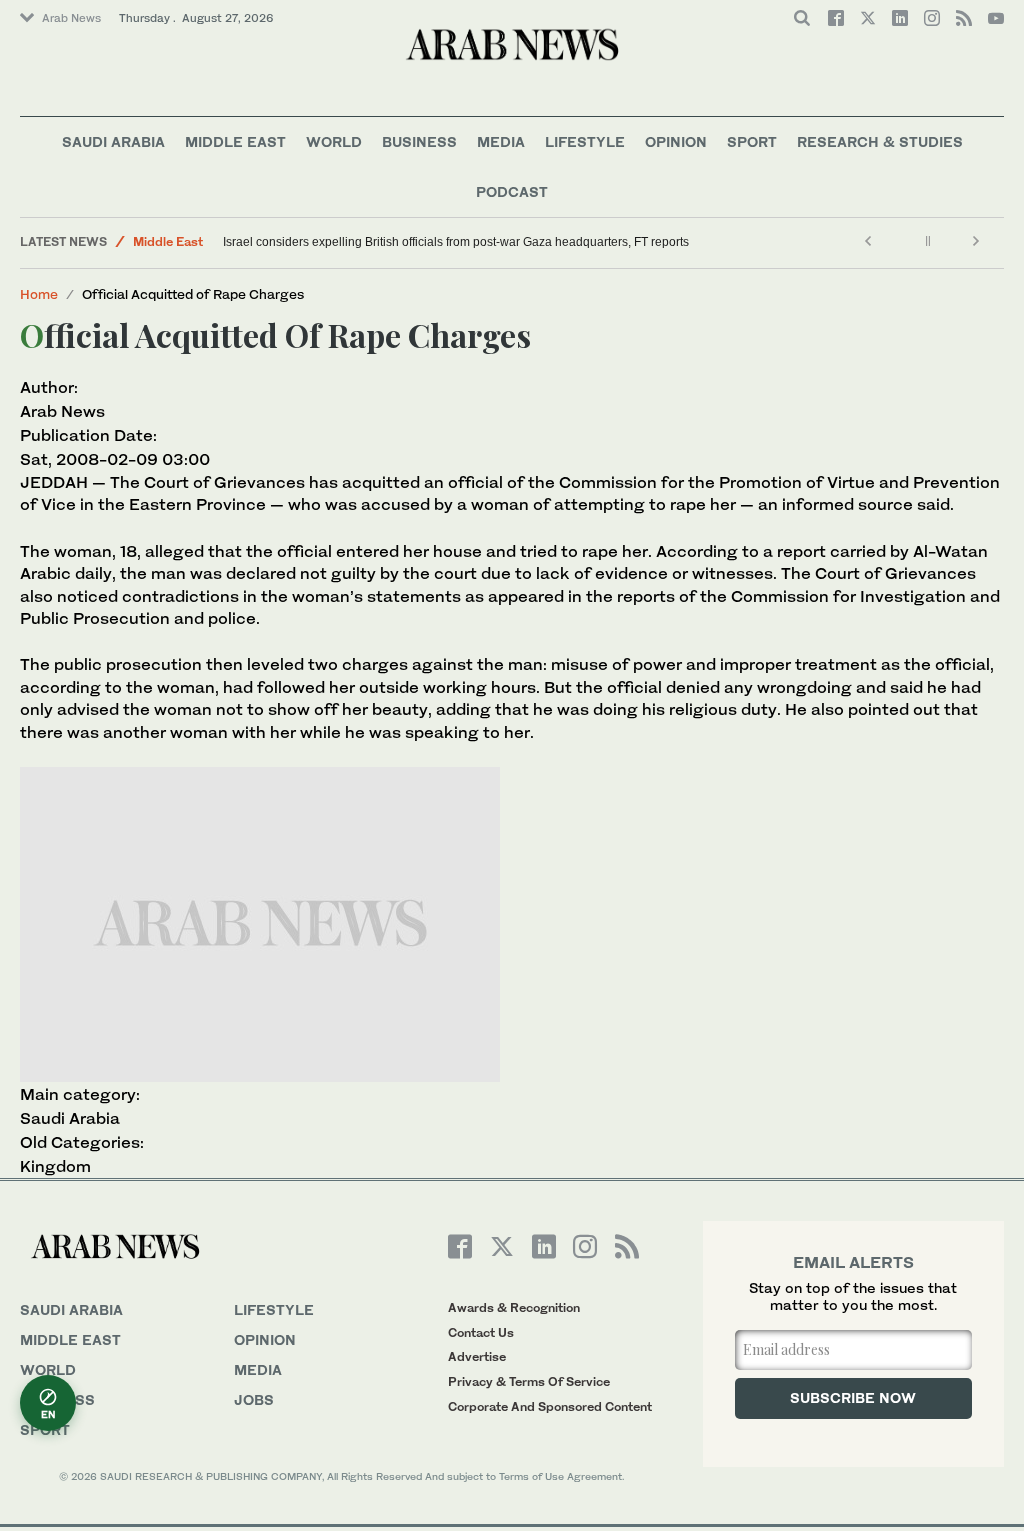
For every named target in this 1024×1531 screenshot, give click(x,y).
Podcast (512, 191)
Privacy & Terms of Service (529, 1381)
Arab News (71, 18)
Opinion (676, 141)
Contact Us (481, 1332)
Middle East (235, 141)
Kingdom (55, 1166)
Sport (752, 141)
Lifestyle (585, 141)
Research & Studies (880, 141)
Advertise (477, 1356)
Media (501, 141)
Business (419, 141)
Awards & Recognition (514, 1307)
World (334, 141)
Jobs (254, 1399)
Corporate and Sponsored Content (550, 1406)
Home (39, 294)
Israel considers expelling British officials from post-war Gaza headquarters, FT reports (456, 242)
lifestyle (274, 1309)
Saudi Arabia (113, 141)
